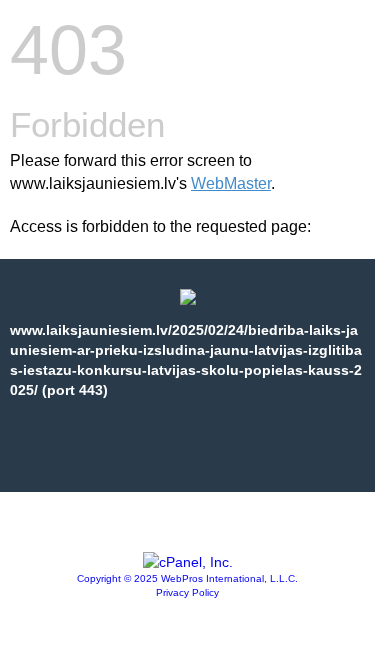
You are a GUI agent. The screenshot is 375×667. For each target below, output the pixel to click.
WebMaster (231, 183)
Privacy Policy (187, 592)
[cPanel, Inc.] (188, 562)
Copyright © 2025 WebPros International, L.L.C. (187, 578)
